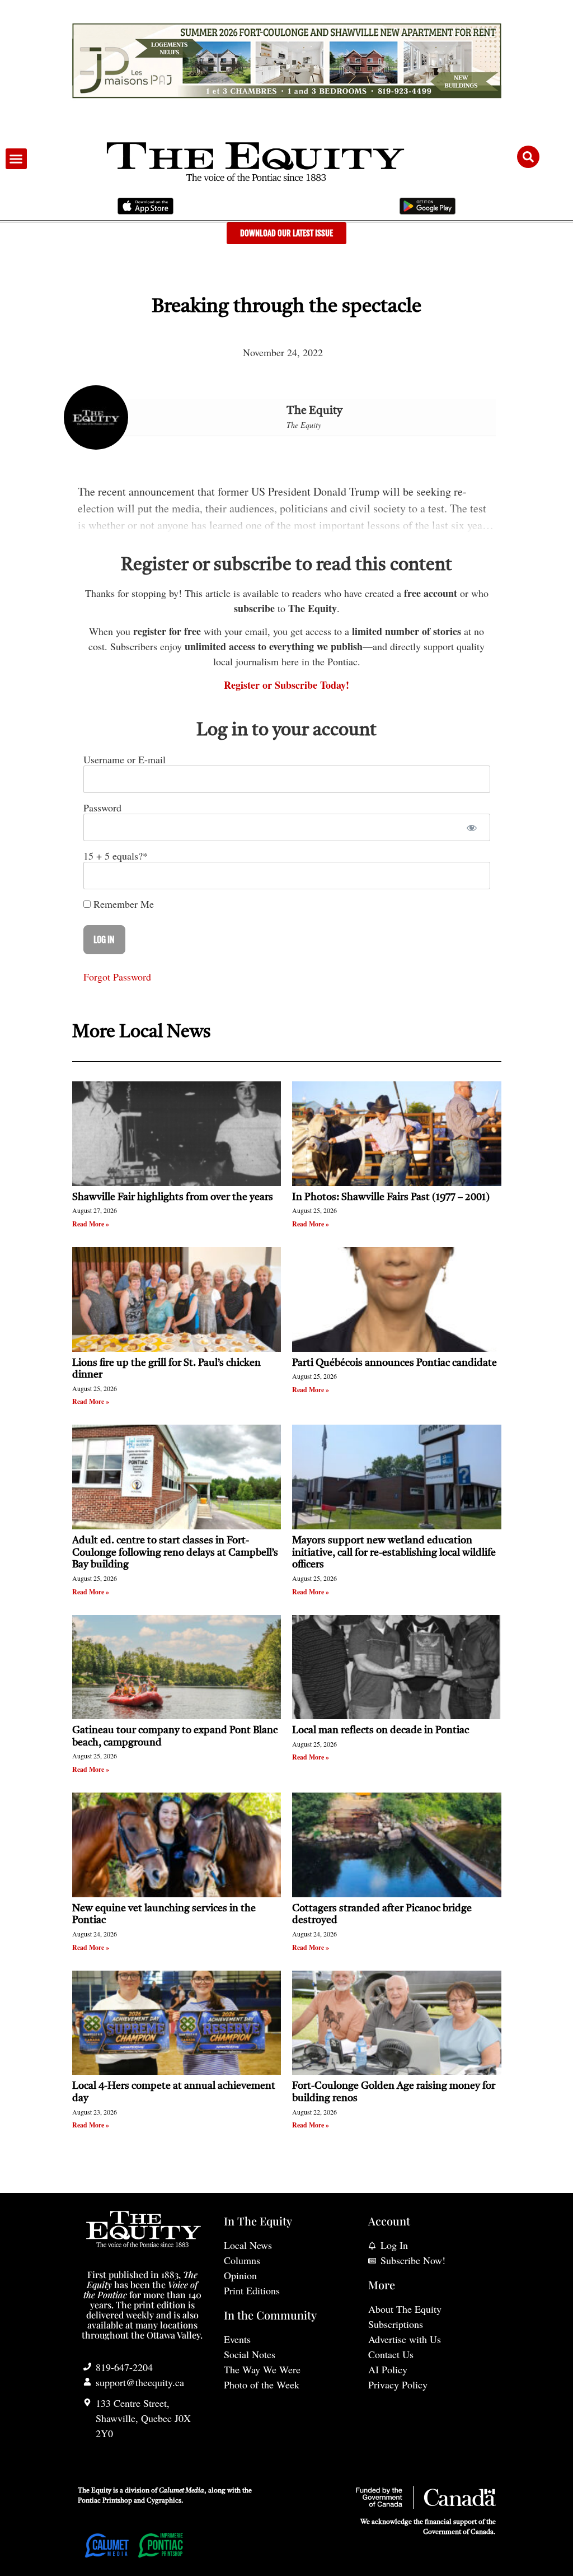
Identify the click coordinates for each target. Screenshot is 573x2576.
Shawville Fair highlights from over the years (173, 1197)
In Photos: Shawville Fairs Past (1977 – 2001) (391, 1197)
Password (102, 808)
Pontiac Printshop (105, 2501)
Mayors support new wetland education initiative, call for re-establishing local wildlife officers (394, 1553)
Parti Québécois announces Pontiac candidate (394, 1363)
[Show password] (472, 827)
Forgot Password (117, 977)
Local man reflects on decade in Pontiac (381, 1730)
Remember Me (122, 904)
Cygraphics (164, 2501)
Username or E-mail (125, 759)
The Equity (314, 411)
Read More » (91, 1224)
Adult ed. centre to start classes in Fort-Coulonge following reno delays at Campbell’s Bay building (175, 1553)
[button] (16, 159)
